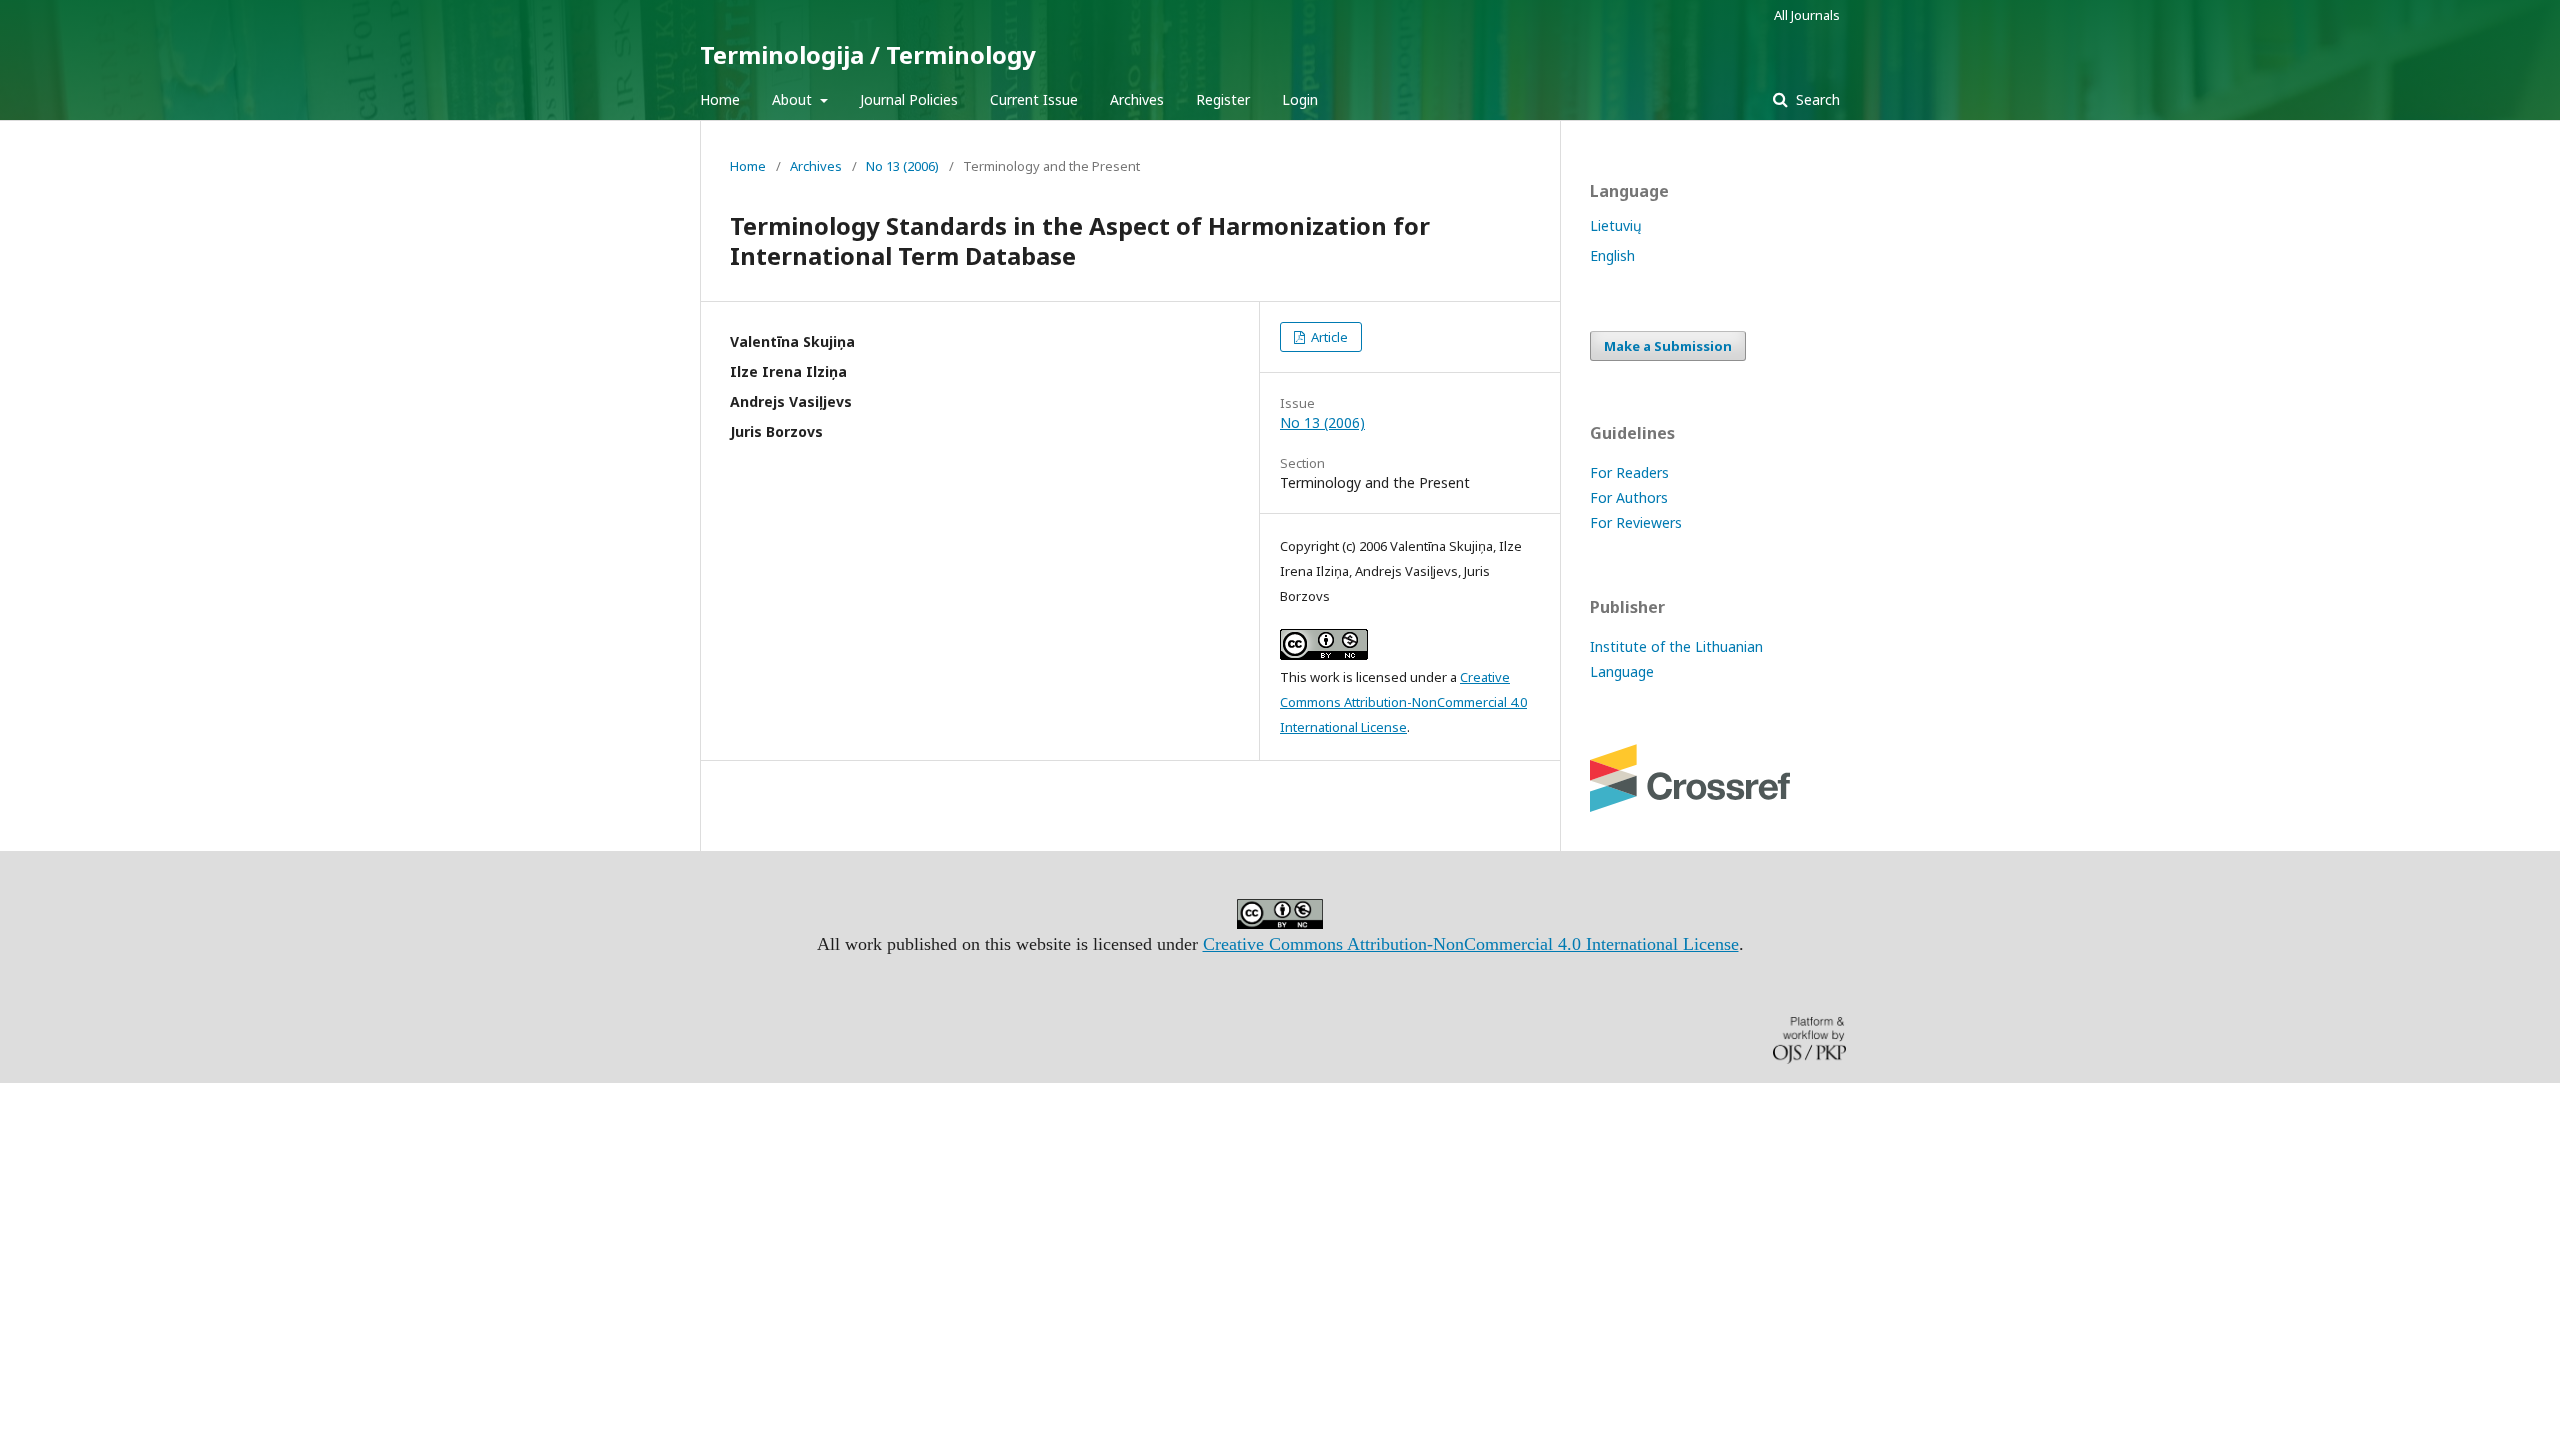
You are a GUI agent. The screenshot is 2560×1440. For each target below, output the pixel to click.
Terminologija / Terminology (868, 54)
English (1612, 255)
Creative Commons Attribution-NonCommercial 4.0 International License (1403, 702)
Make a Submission (1668, 346)
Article (1328, 337)
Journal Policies (909, 99)
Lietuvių (1616, 225)
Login (1300, 99)
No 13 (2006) (902, 166)
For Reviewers (1636, 522)
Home (720, 99)
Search (1816, 99)
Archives (1137, 99)
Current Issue (1034, 99)
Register (1223, 99)
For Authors (1629, 497)
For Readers (1629, 472)
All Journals (1807, 15)
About (794, 99)
